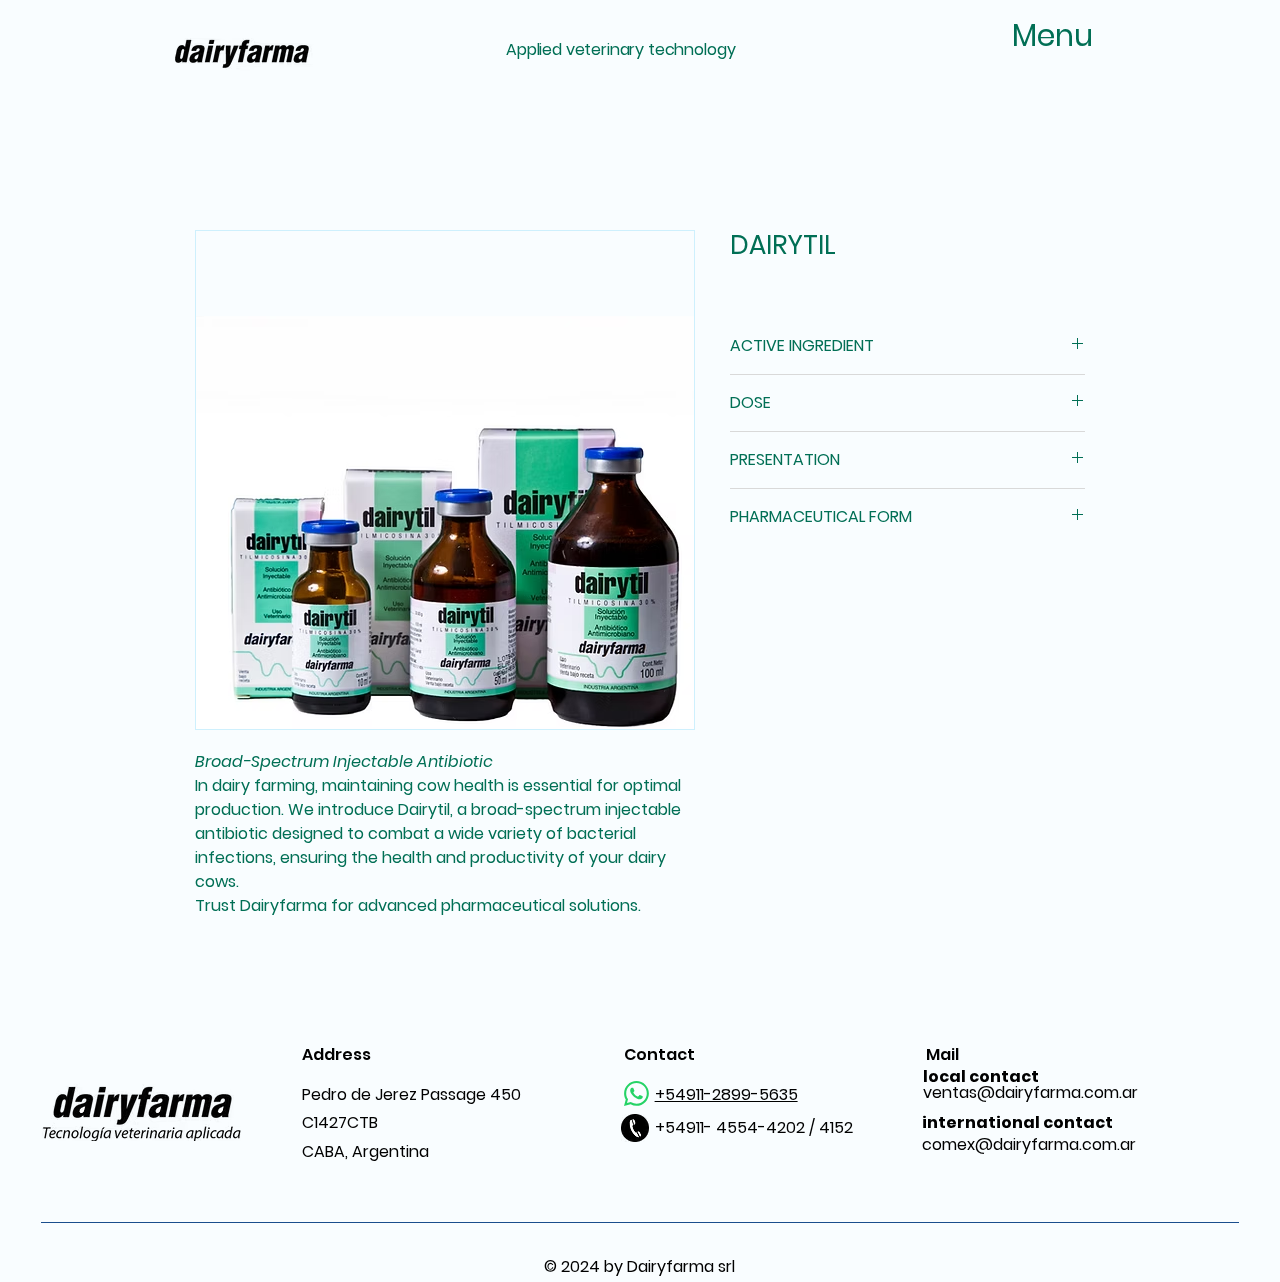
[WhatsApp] (636, 1093)
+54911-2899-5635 (726, 1094)
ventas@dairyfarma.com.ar (1030, 1084)
